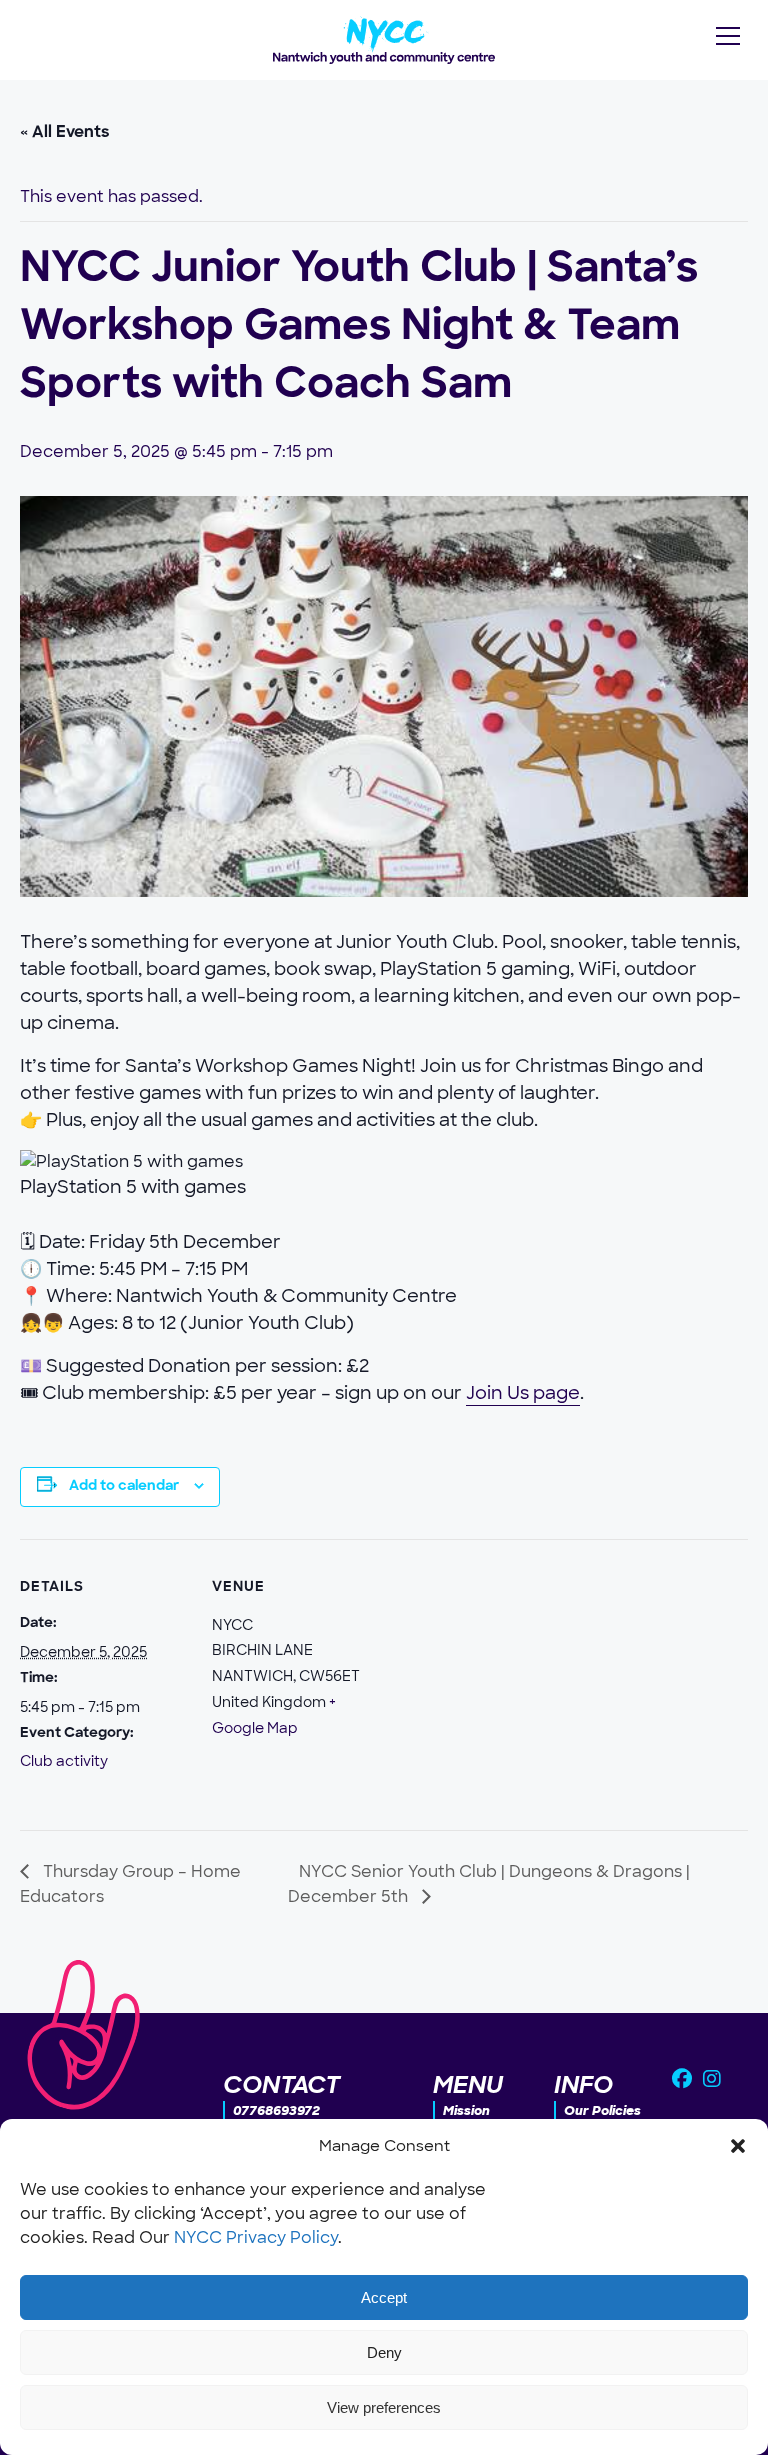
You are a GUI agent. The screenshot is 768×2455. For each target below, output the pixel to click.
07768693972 (276, 2110)
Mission (466, 2110)
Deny (384, 2352)
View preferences (384, 2407)
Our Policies (602, 2110)
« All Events (65, 133)
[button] (738, 2146)
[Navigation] (728, 36)
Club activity (64, 1761)
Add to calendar (124, 1486)
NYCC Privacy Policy (256, 2237)
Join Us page (523, 1393)
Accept (384, 2297)
